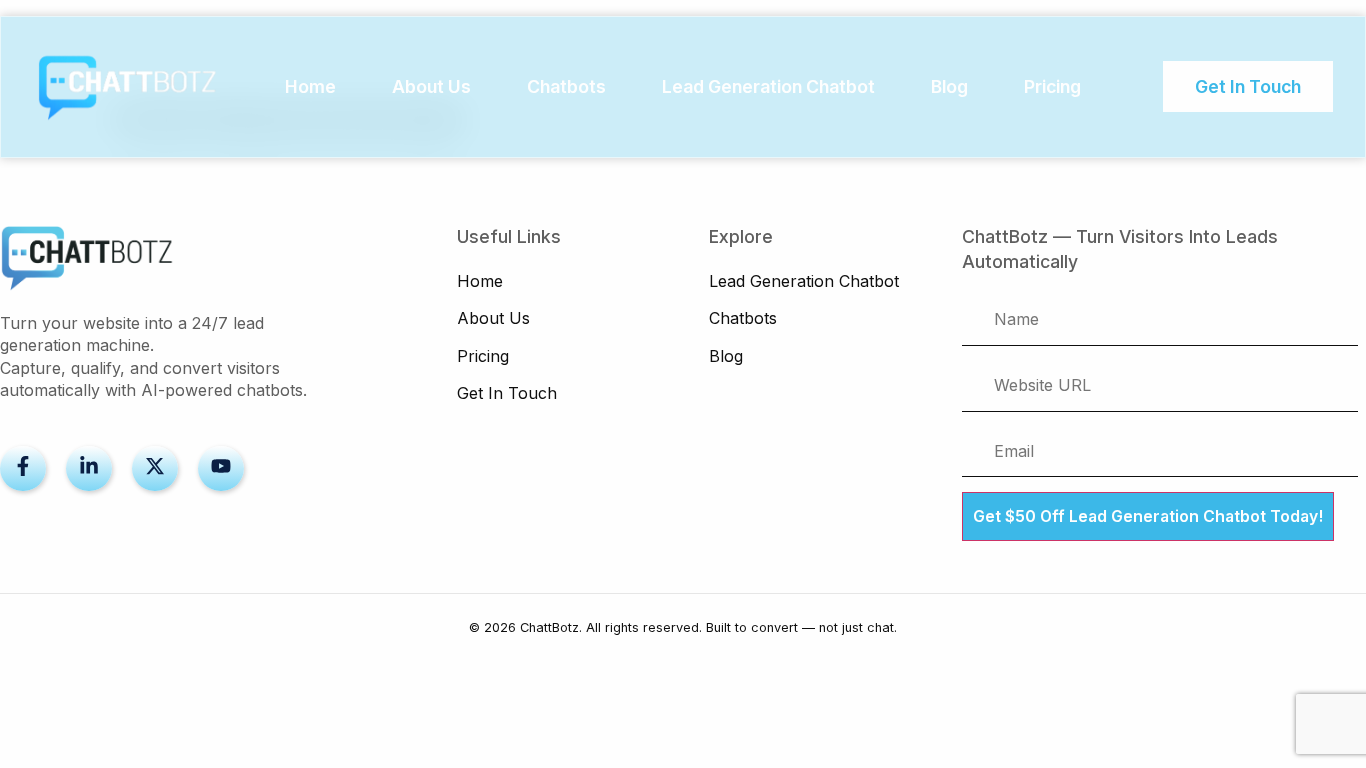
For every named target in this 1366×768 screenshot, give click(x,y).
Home (310, 86)
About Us (431, 86)
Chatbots (566, 86)
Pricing (1052, 86)
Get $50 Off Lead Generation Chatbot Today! (1148, 516)
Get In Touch (507, 393)
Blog (949, 86)
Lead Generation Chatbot (768, 86)
